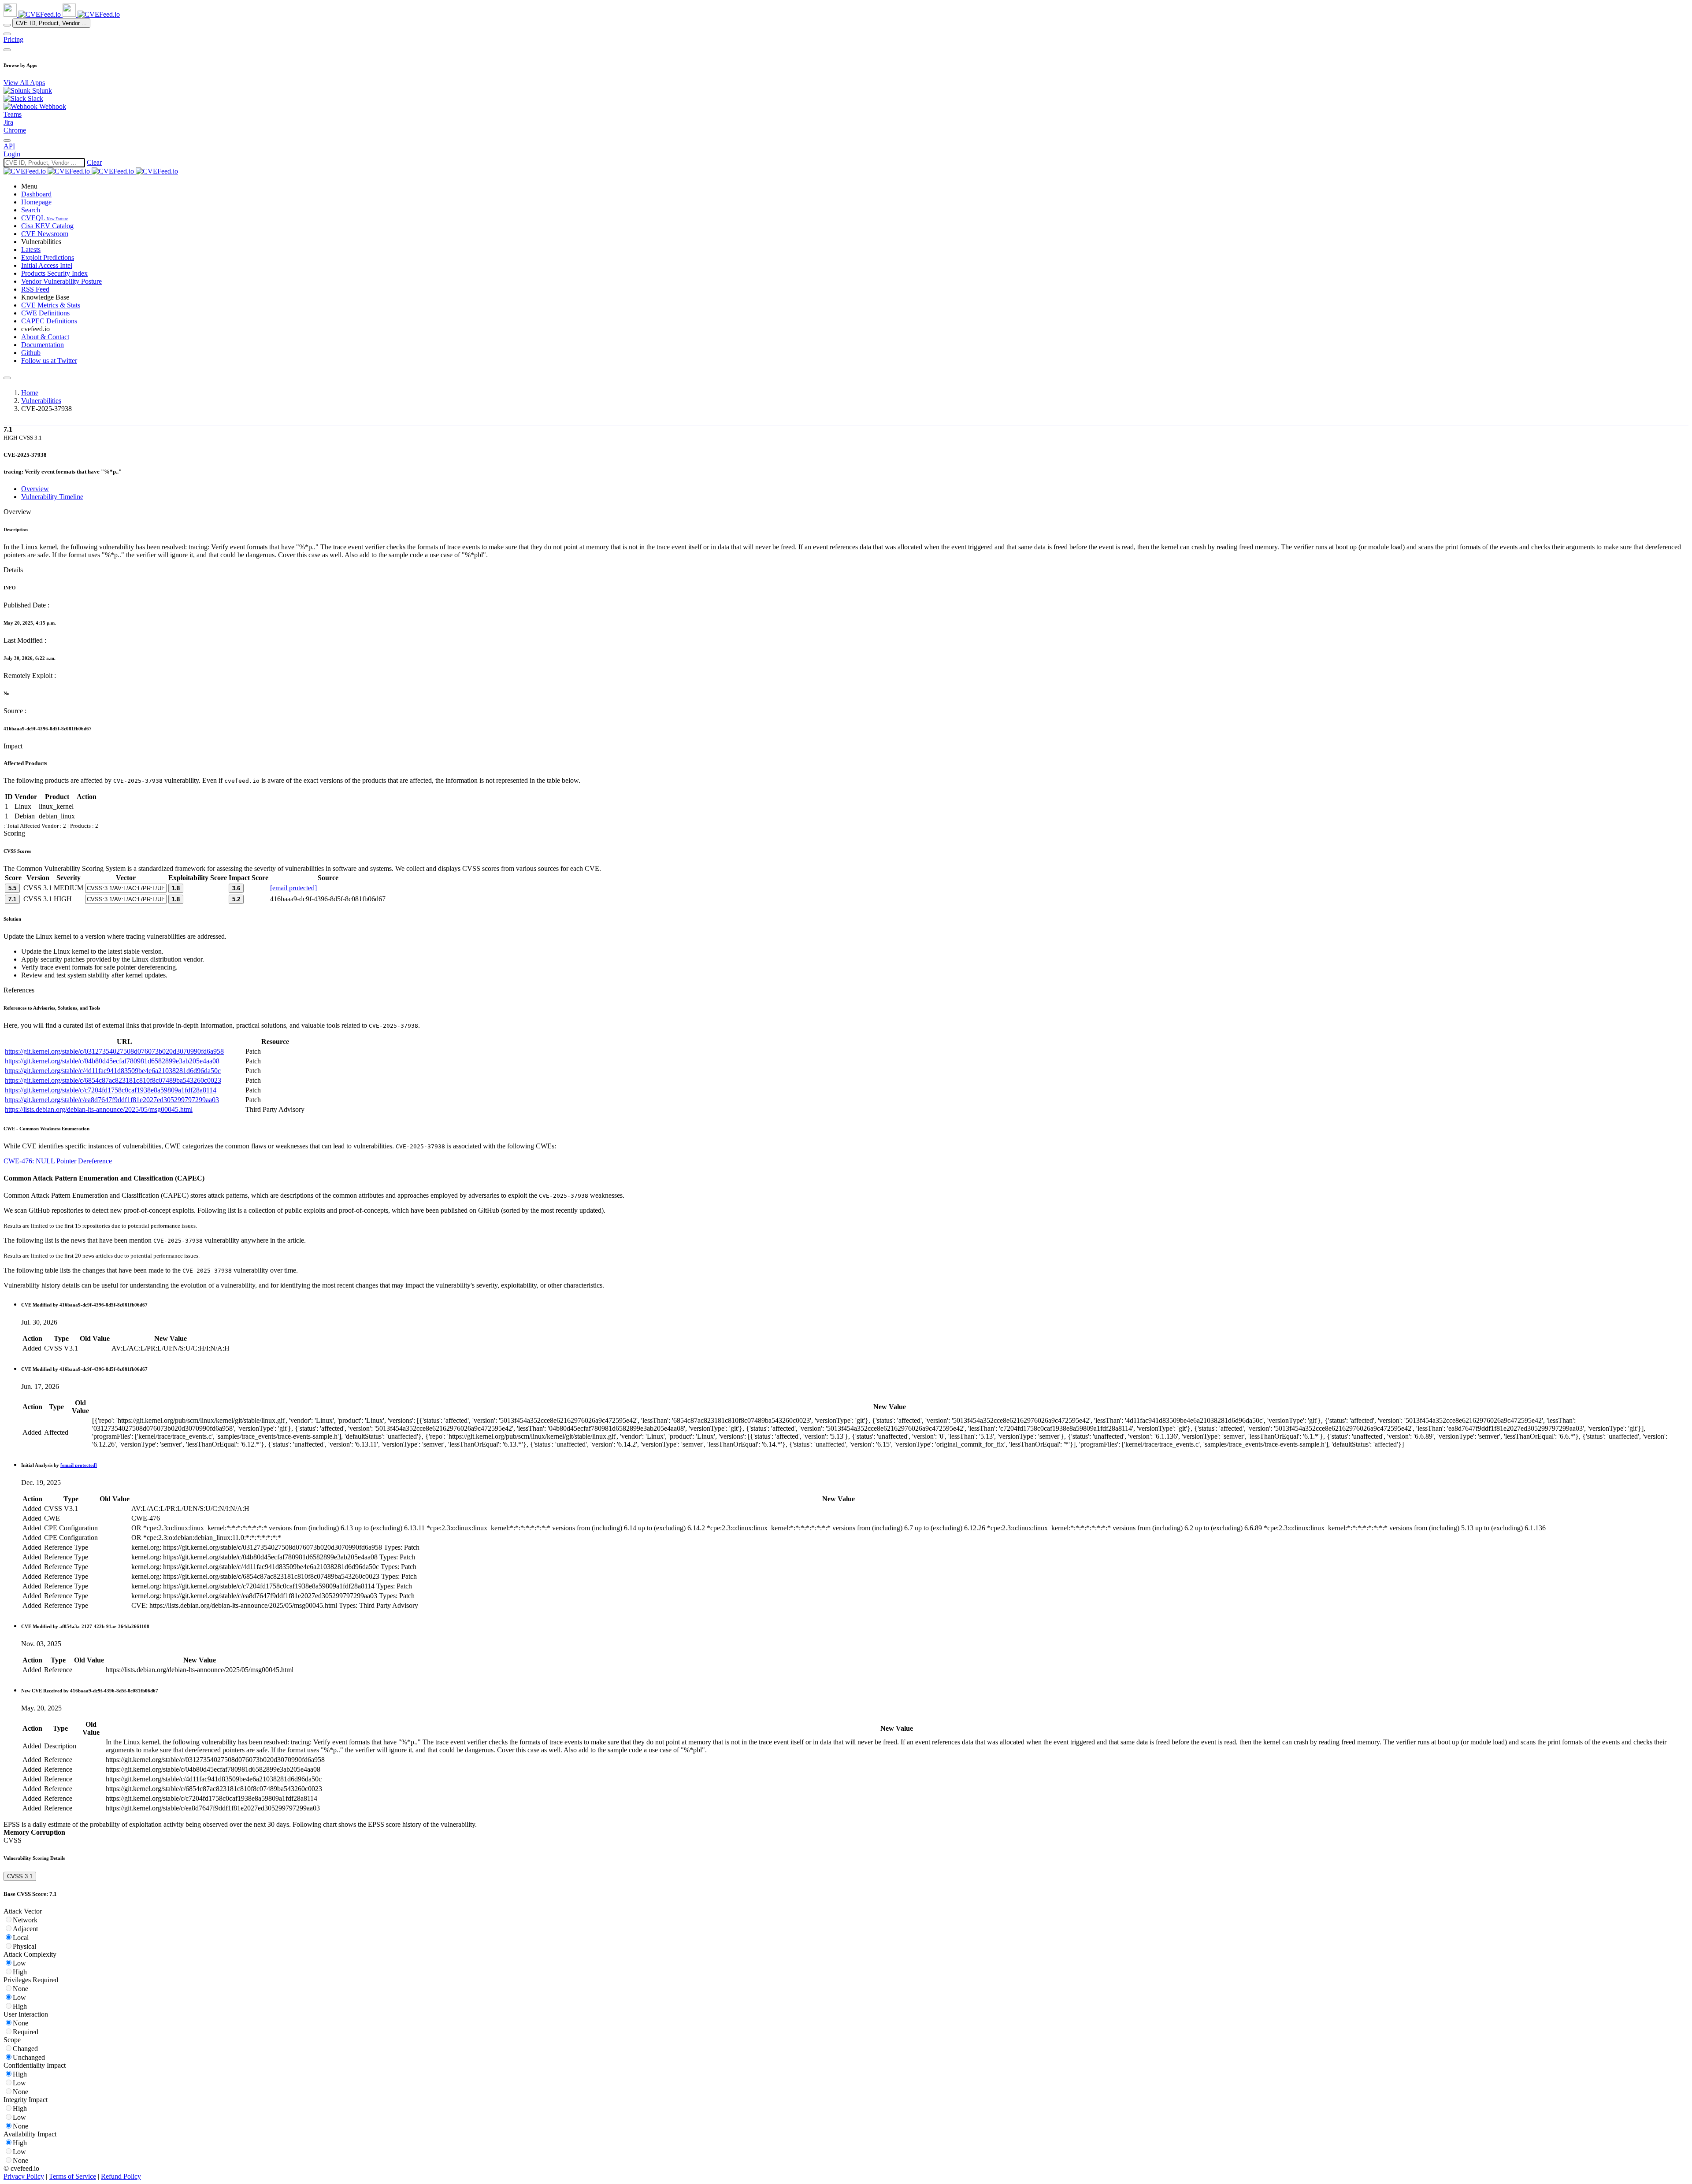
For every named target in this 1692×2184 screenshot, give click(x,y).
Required (26, 2032)
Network (25, 1920)
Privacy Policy (24, 2176)
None (20, 1989)
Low (19, 1963)
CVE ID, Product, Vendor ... (51, 23)
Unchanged (29, 2057)
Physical (24, 1946)
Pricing (13, 39)
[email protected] (293, 888)
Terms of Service (72, 2176)
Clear (94, 162)
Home (30, 393)
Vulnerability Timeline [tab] (52, 497)
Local (21, 1938)
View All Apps (24, 83)
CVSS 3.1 (20, 1876)
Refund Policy (121, 2176)
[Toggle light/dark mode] (7, 141)
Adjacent (25, 1929)
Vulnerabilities (41, 401)
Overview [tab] (35, 489)
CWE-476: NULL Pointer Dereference (58, 1161)
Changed (25, 2049)
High (20, 1972)
